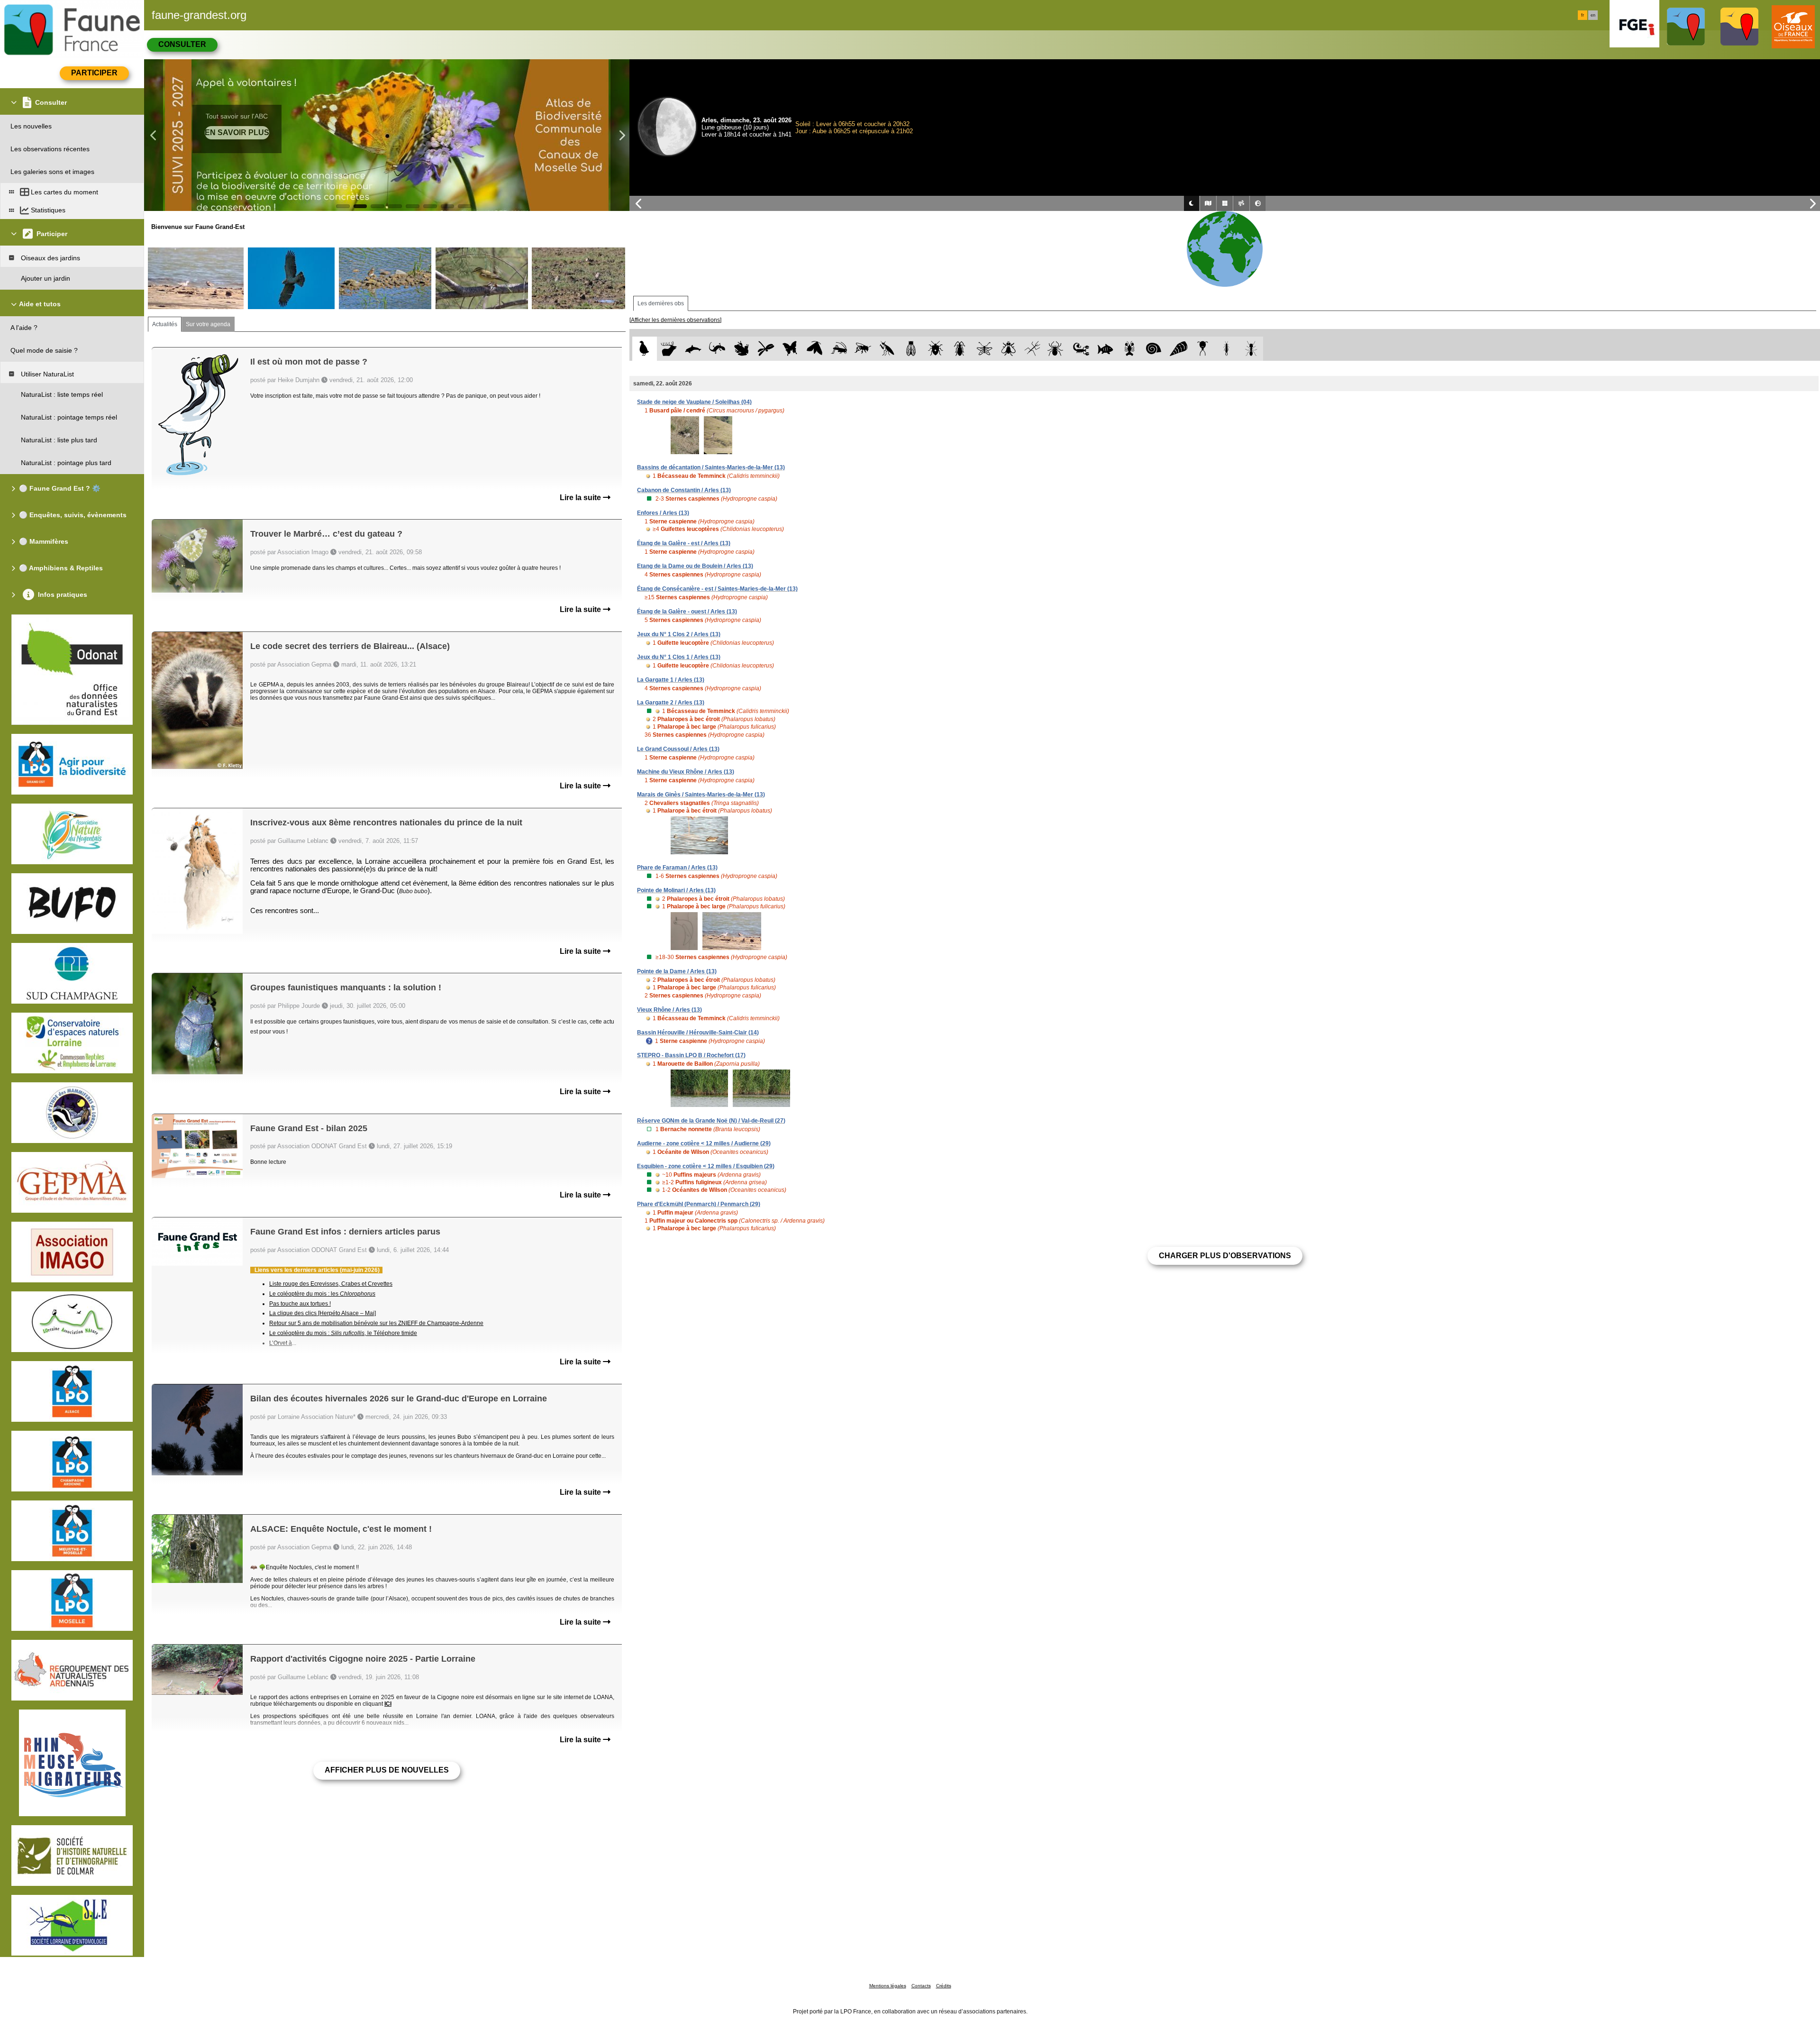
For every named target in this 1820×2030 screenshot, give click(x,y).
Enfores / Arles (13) (663, 513)
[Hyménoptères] (863, 349)
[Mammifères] (669, 349)
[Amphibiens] (742, 349)
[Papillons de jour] (790, 349)
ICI (388, 1704)
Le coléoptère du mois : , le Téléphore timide (343, 1333)
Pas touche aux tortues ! (300, 1304)
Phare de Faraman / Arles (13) (677, 868)
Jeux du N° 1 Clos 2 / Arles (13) (679, 634)
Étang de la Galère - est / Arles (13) (684, 543)
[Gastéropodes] (1154, 349)
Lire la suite (581, 498)
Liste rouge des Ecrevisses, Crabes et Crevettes (331, 1284)
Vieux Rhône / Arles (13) (669, 1010)
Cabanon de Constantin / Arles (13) (684, 490)
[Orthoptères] (839, 349)
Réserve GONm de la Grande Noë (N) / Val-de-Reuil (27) (711, 1121)
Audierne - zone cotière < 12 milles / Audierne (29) (704, 1143)
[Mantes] (887, 349)
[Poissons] (1106, 349)
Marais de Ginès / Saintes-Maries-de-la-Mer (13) (701, 795)
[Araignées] (1057, 349)
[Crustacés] (1130, 349)
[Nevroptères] (984, 349)
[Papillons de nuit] (814, 349)
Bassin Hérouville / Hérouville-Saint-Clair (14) (698, 1033)
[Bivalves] (1178, 349)
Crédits (944, 1986)
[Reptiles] (717, 349)
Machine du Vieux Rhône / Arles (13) (686, 772)
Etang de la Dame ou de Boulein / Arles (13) (695, 566)
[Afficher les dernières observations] (675, 320)
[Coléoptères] (960, 349)
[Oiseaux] (644, 349)
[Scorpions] (1081, 349)
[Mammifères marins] (693, 349)
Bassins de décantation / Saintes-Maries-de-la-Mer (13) (711, 467)
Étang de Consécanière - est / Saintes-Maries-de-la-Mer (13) (717, 589)
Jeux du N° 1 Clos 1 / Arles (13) (679, 657)
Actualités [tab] (165, 324)
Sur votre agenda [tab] (208, 324)
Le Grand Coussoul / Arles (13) (678, 749)
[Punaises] (936, 349)
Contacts (921, 1986)
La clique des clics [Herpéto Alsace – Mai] (323, 1313)
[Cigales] (911, 349)
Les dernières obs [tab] (661, 303)
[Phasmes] (1033, 349)
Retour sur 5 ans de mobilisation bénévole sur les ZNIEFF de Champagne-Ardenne (376, 1323)
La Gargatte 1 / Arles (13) (671, 680)
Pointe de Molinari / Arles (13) (676, 890)
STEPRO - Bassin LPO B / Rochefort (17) (691, 1055)
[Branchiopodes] (1203, 349)
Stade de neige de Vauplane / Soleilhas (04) (694, 402)
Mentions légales (888, 1986)
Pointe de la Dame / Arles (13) (677, 971)
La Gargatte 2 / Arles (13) (671, 703)
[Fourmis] (1251, 349)
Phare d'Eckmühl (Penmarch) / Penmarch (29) (699, 1204)
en (1593, 15)
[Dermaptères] (1227, 349)
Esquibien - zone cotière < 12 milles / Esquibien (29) (706, 1166)
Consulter (182, 44)
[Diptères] (1008, 349)
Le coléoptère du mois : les (322, 1294)
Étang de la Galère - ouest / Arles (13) (687, 612)
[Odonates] (766, 349)
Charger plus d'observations (1225, 1256)
